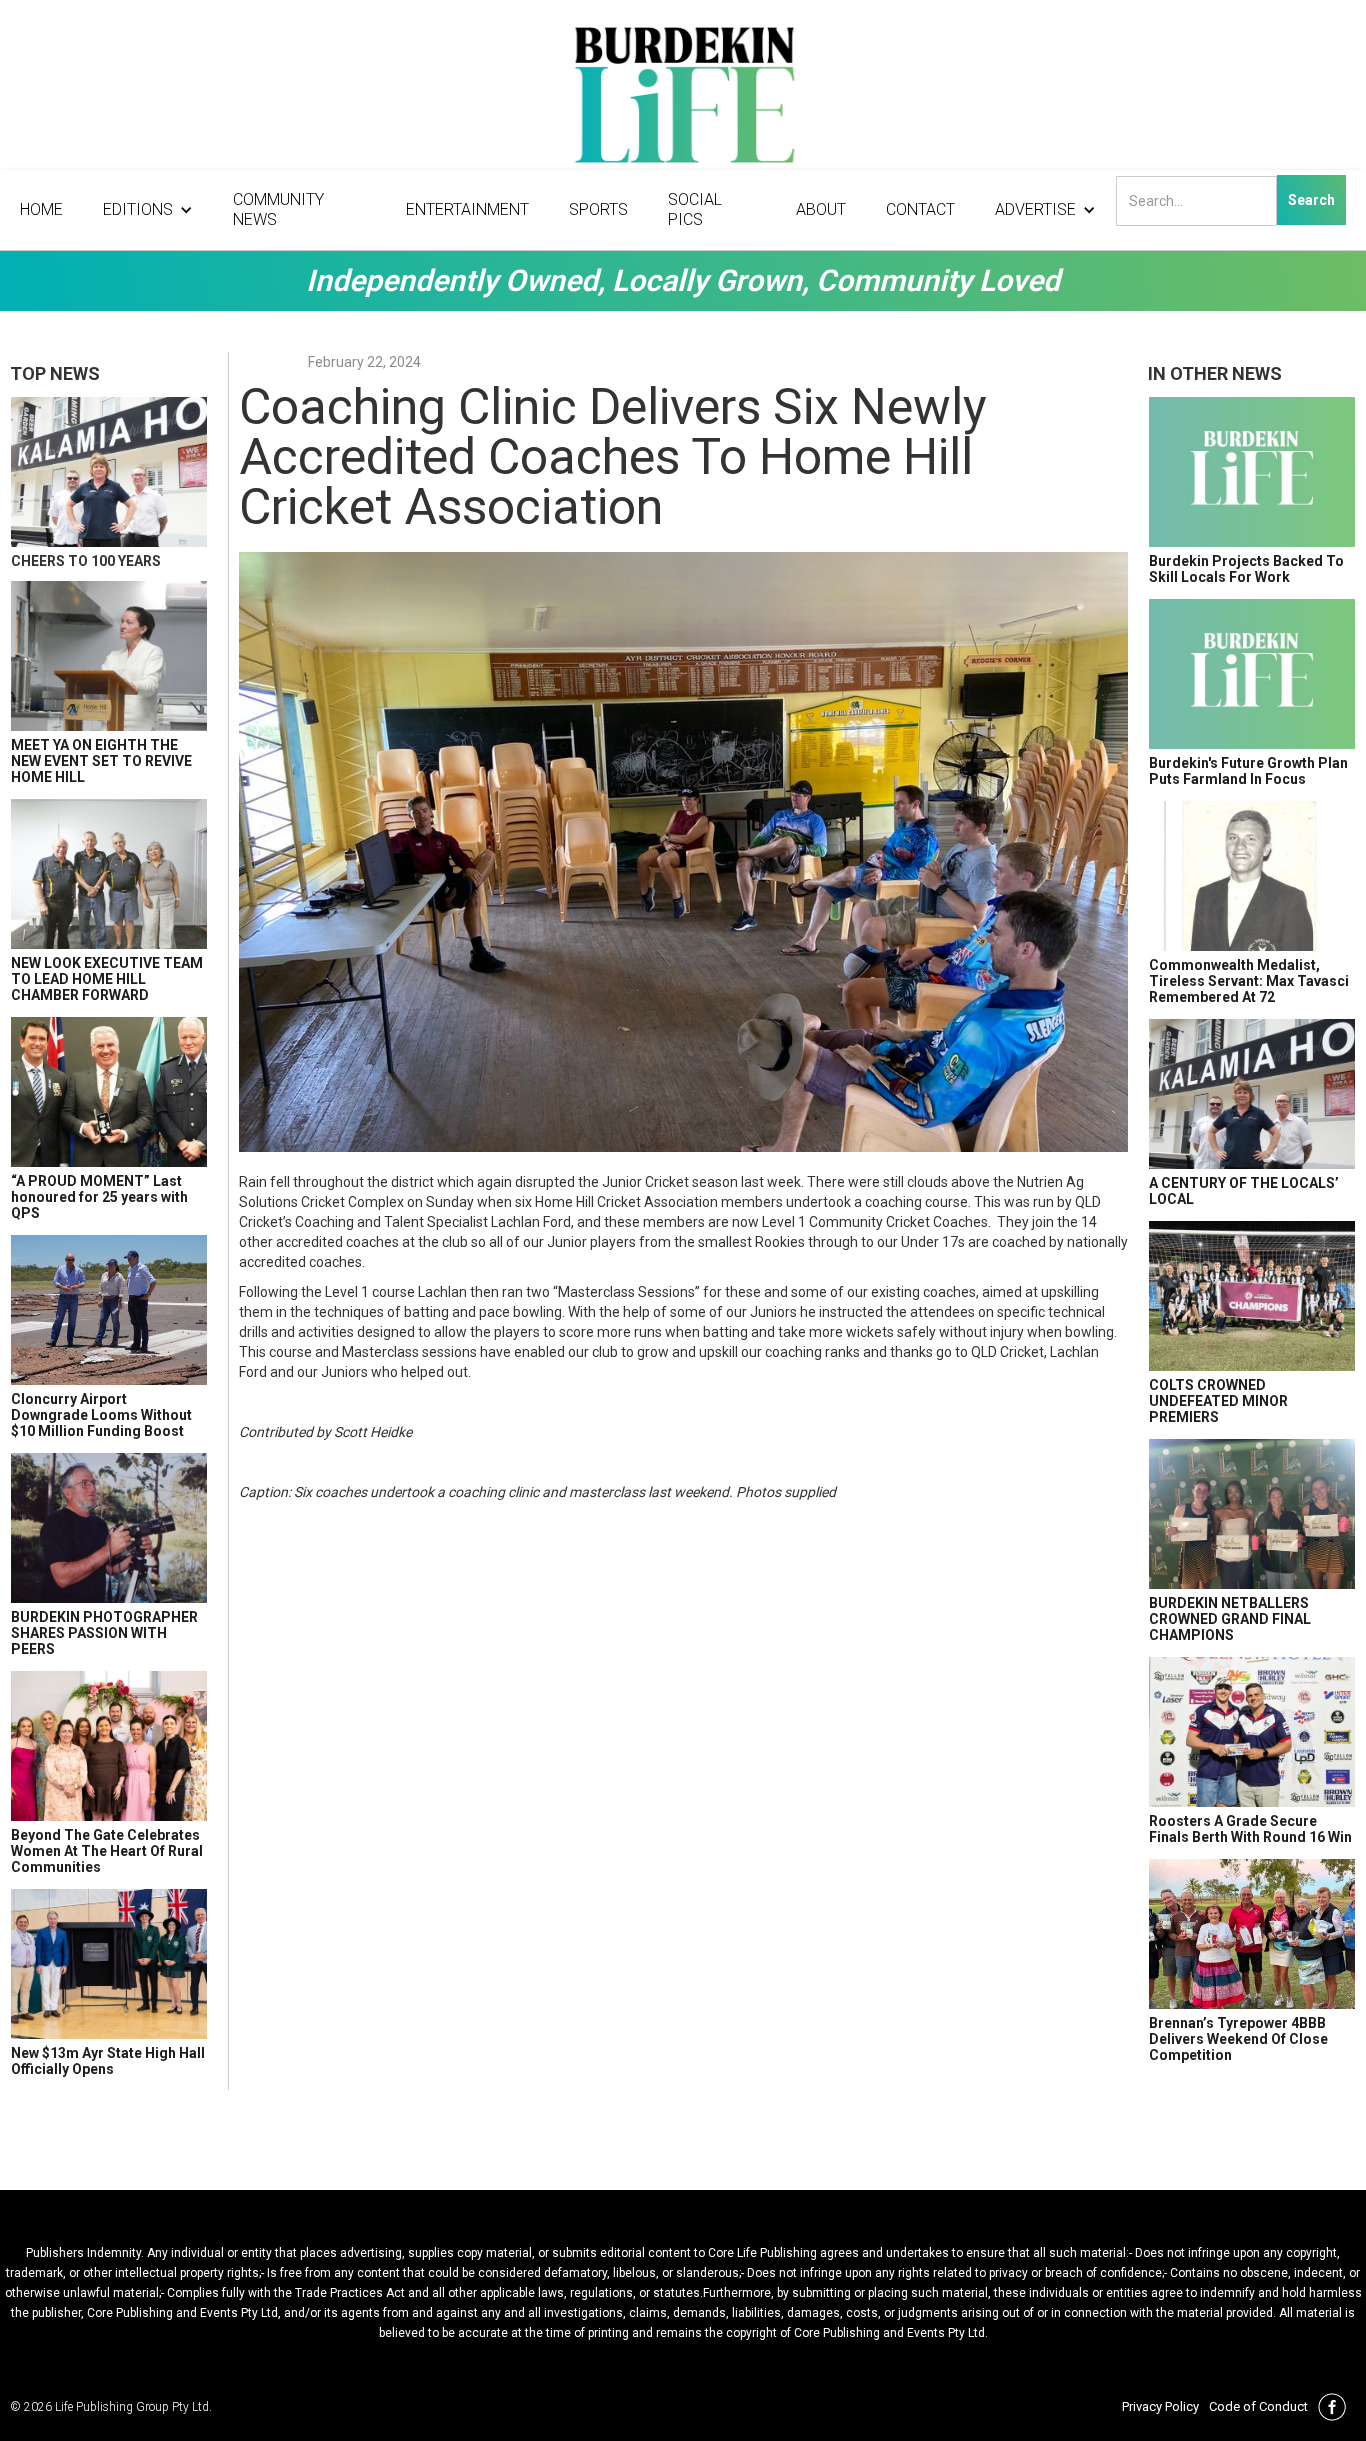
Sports (598, 209)
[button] (148, 210)
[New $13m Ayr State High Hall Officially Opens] (109, 1964)
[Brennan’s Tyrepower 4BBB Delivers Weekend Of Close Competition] (1252, 1934)
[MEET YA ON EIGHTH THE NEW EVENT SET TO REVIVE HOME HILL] (109, 656)
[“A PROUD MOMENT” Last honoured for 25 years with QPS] (109, 1092)
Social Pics (695, 209)
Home (41, 209)
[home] (683, 100)
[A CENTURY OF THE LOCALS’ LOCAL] (1252, 1094)
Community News (278, 209)
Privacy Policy (1160, 2406)
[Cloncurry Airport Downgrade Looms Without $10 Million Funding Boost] (109, 1310)
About (821, 209)
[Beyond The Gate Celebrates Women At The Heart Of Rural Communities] (109, 1746)
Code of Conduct (1258, 2406)
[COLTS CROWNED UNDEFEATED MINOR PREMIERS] (1252, 1296)
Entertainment (467, 209)
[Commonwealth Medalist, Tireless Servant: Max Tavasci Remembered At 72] (1252, 876)
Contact (920, 209)
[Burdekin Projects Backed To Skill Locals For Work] (1252, 472)
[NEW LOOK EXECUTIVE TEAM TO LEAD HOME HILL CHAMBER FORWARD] (109, 874)
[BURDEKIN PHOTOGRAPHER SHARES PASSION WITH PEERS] (109, 1528)
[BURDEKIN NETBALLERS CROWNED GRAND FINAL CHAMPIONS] (1252, 1514)
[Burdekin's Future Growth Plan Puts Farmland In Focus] (1252, 674)
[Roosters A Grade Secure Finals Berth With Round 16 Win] (1252, 1732)
